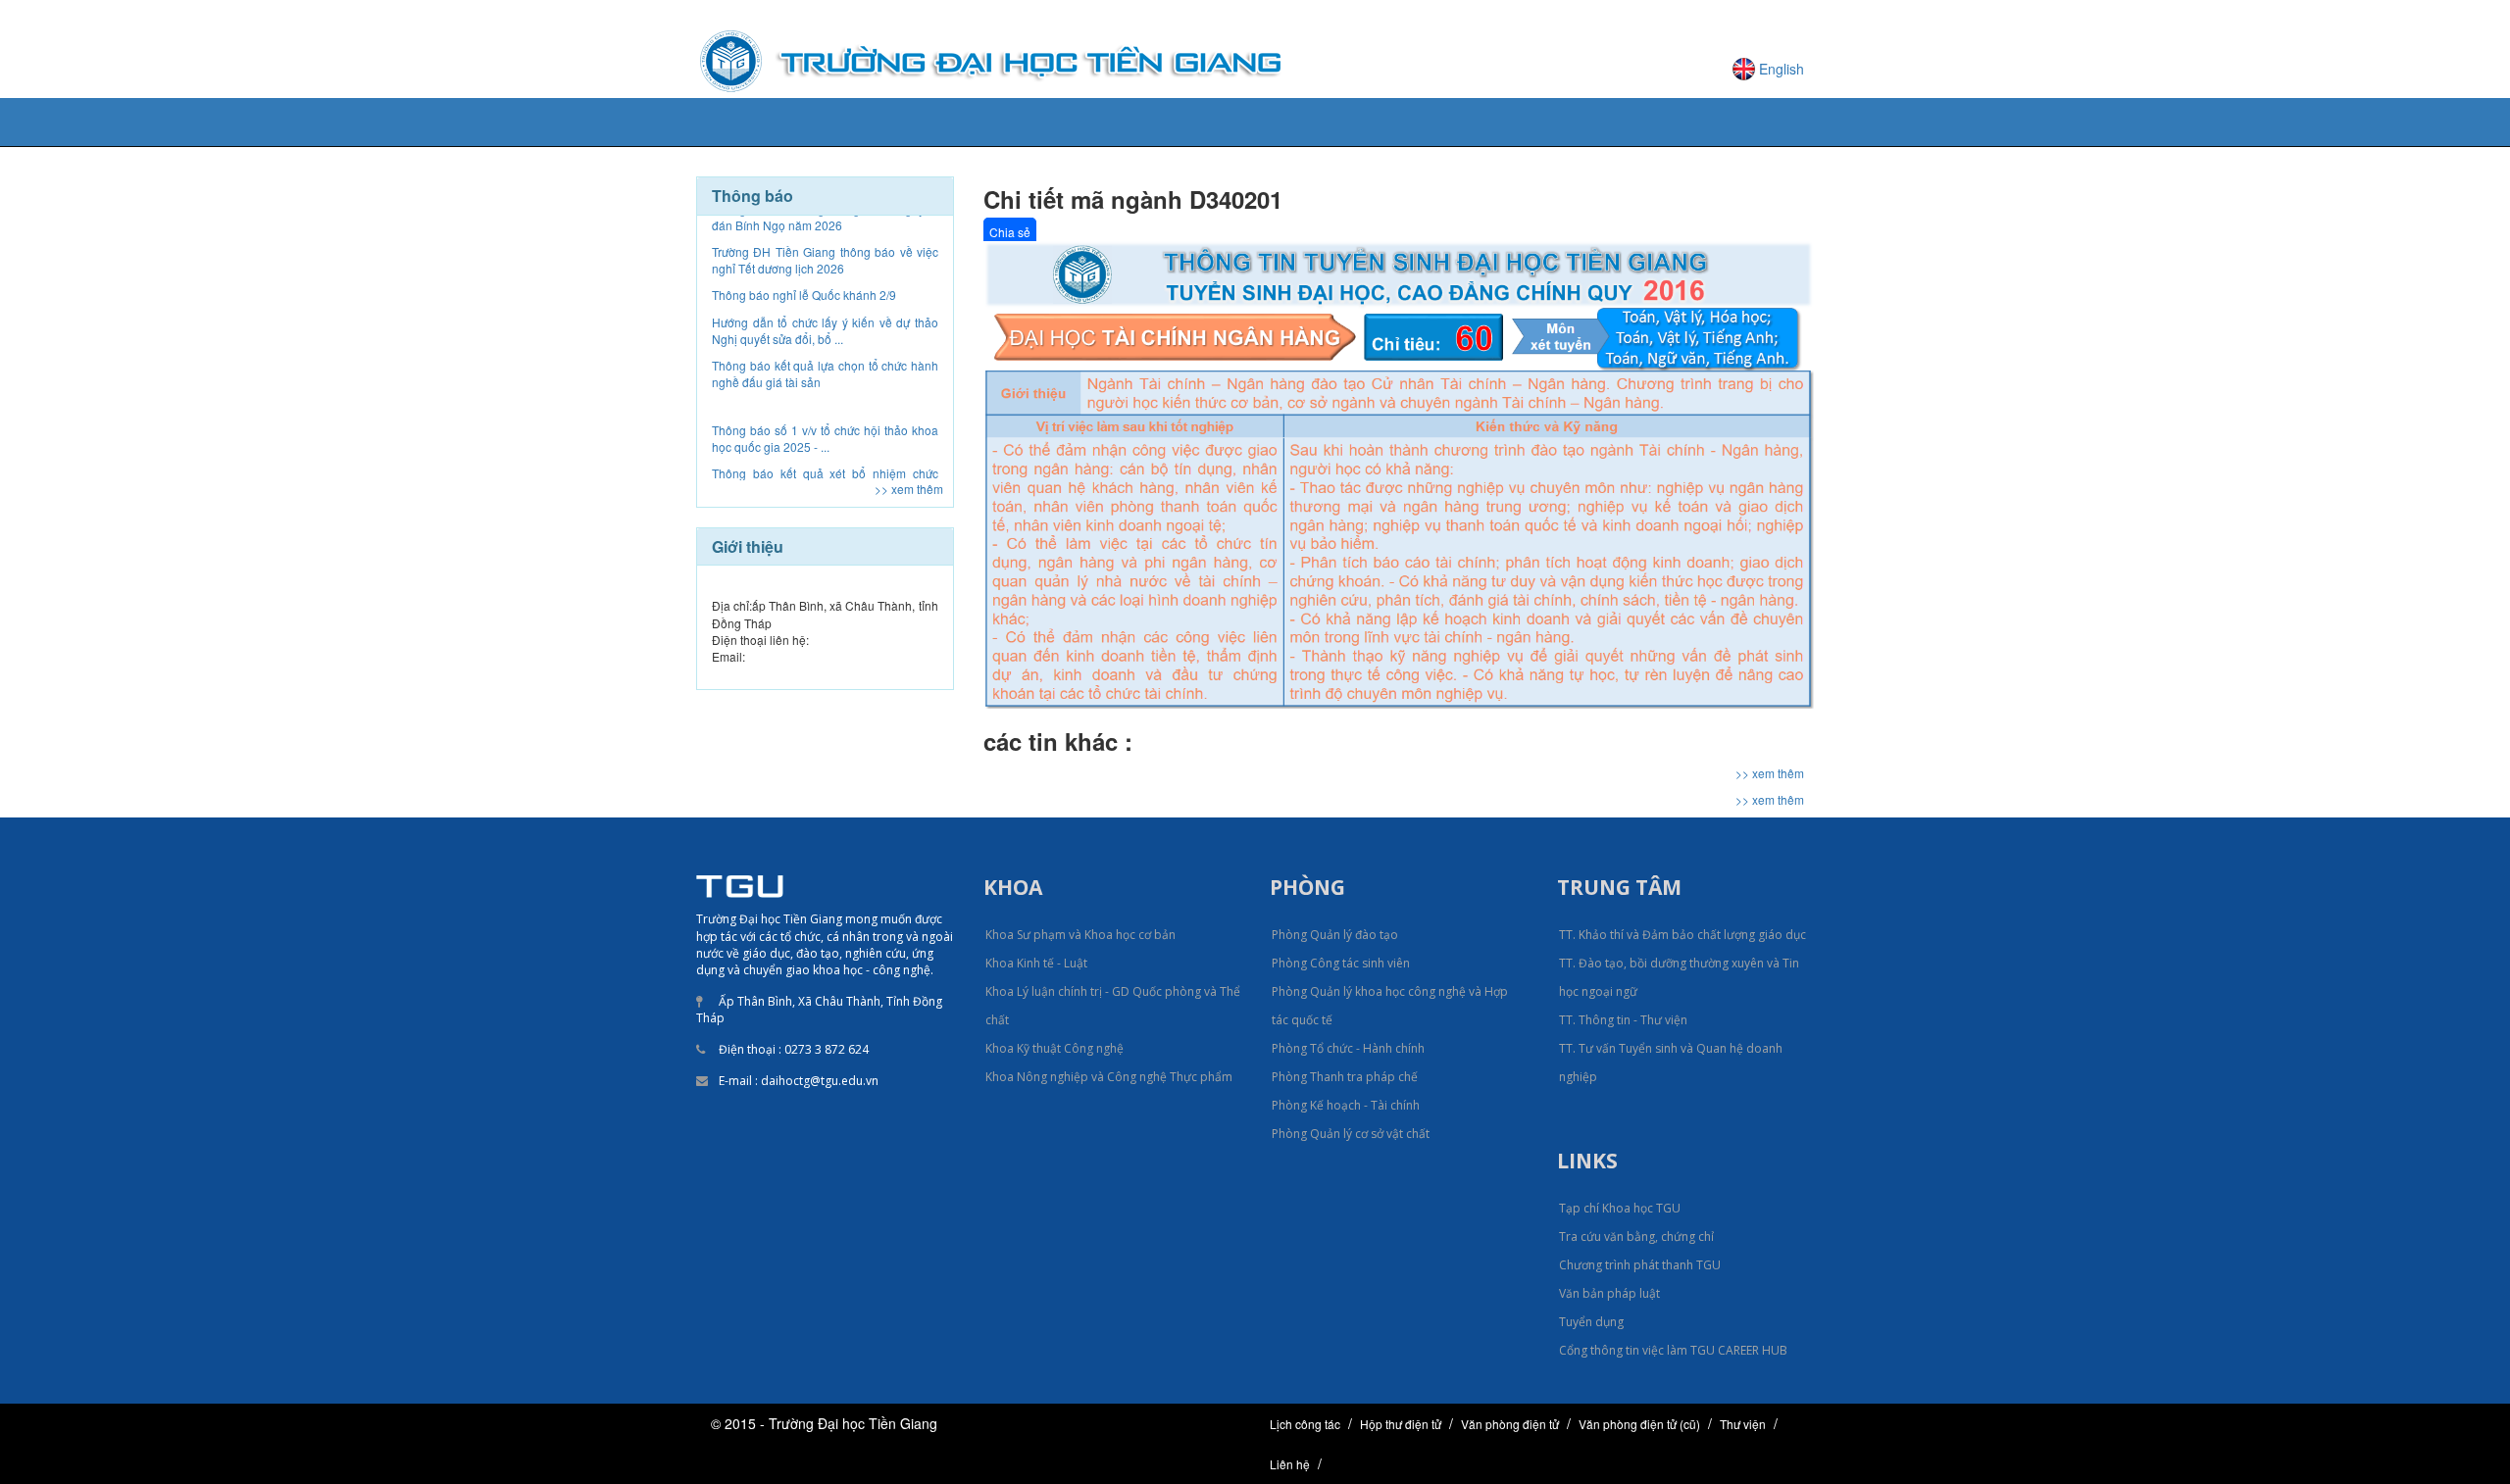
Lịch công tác (1305, 1424)
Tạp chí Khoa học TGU (1620, 1208)
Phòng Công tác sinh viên (1341, 963)
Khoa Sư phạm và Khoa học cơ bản (1080, 935)
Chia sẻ (1010, 232)
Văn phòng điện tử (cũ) (1639, 1424)
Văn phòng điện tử (1510, 1424)
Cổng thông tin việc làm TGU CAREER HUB (1673, 1350)
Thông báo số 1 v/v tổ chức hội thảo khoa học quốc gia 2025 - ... (825, 379)
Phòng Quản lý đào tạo (1335, 935)
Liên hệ (1290, 1464)
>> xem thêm (909, 489)
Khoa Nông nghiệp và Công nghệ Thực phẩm (1109, 1077)
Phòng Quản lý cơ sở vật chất (1351, 1134)
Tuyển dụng (1591, 1322)
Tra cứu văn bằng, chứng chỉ (1636, 1237)
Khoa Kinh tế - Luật (1036, 963)
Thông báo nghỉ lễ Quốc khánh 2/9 (804, 236)
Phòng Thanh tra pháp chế (1345, 1077)
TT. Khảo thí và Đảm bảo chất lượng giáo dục (1682, 935)
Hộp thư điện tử (1401, 1424)
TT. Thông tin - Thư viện (1623, 1020)
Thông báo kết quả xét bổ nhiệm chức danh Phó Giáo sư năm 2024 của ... (825, 422)
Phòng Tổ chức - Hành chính (1348, 1048)
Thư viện (1743, 1424)
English (1782, 69)
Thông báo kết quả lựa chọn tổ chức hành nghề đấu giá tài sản (825, 315)
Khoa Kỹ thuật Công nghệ (1054, 1048)
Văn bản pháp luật (1609, 1293)
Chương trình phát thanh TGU (1640, 1265)
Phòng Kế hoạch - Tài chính (1346, 1105)
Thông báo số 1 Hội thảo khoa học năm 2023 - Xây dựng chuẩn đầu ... (825, 466)
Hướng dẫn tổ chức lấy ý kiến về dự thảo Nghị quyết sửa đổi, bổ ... (825, 272)
